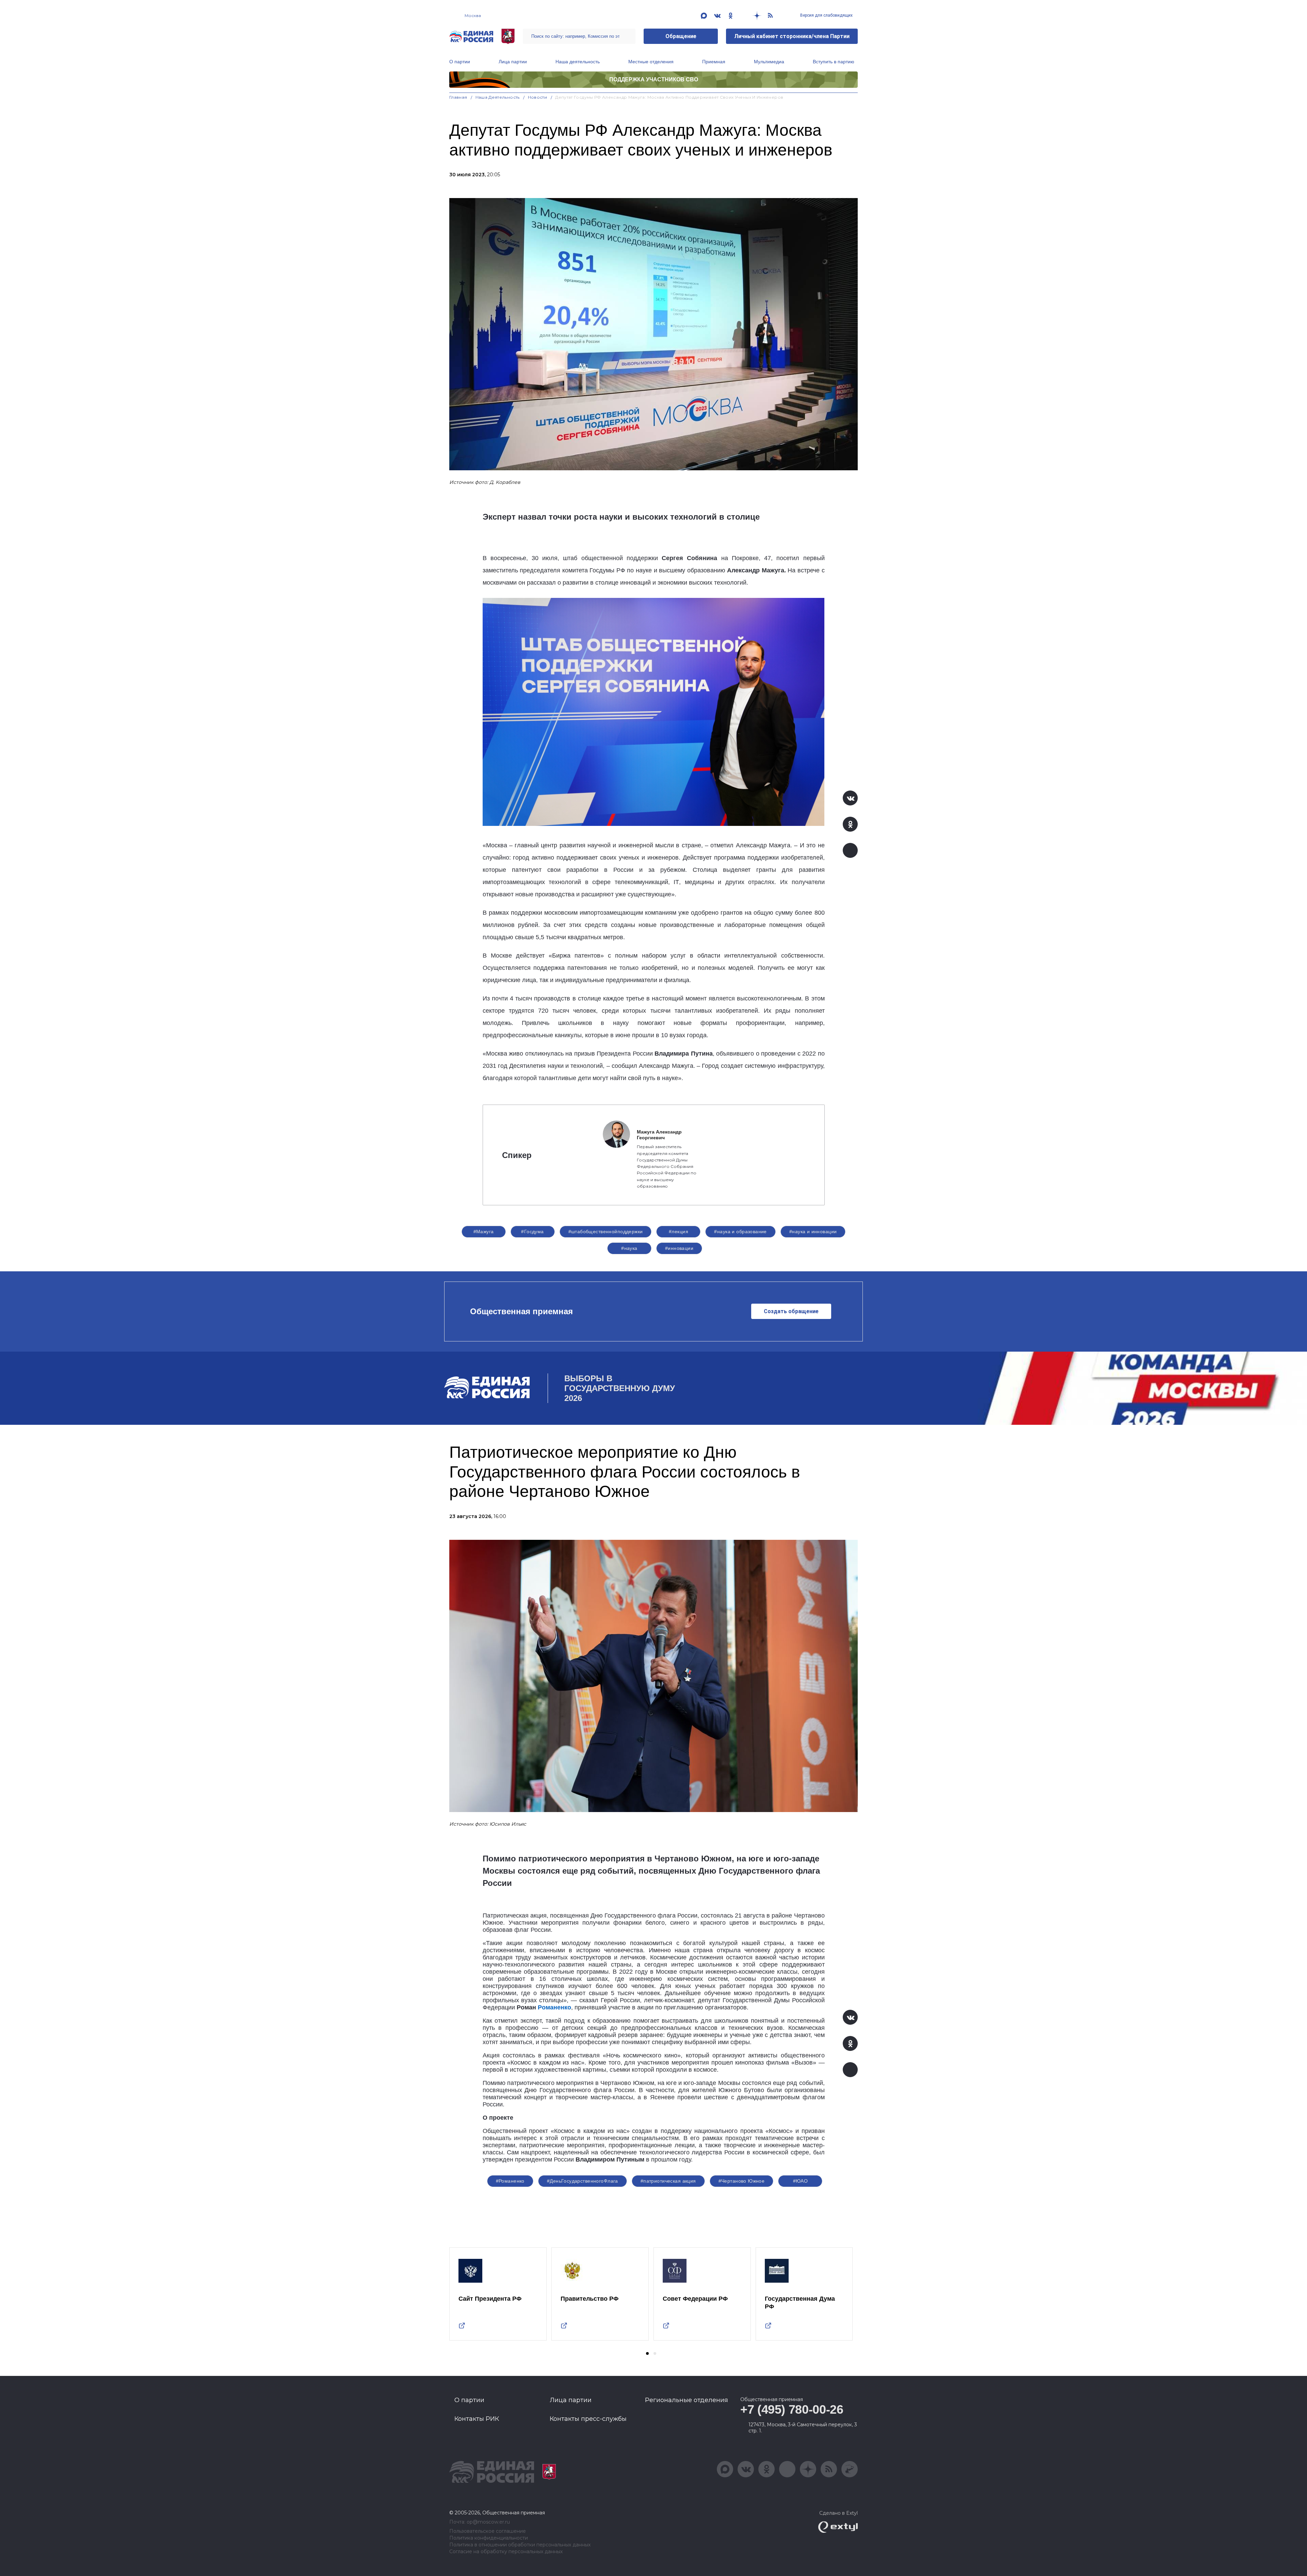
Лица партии (513, 62)
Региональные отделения (687, 2400)
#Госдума (532, 1232)
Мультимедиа (769, 62)
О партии (460, 62)
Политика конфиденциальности (489, 2538)
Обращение (681, 36)
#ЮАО (801, 2181)
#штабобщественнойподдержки (606, 1232)
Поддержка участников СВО (654, 79)
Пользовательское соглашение (488, 2531)
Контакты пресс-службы (588, 2419)
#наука (629, 1248)
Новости (538, 97)
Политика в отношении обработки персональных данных (520, 2545)
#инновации (679, 1248)
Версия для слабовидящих (826, 15)
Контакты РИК (477, 2419)
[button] (647, 2353)
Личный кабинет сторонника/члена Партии (792, 36)
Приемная (714, 62)
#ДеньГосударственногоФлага (583, 2181)
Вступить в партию (834, 62)
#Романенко (510, 2181)
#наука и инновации (813, 1232)
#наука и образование (740, 1232)
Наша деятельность (578, 62)
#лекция (679, 1232)
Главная (458, 97)
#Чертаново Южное (742, 2181)
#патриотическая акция (668, 2181)
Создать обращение (791, 1311)
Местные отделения (651, 62)
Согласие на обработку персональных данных (506, 2552)
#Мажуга (484, 1232)
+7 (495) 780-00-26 (792, 2409)
